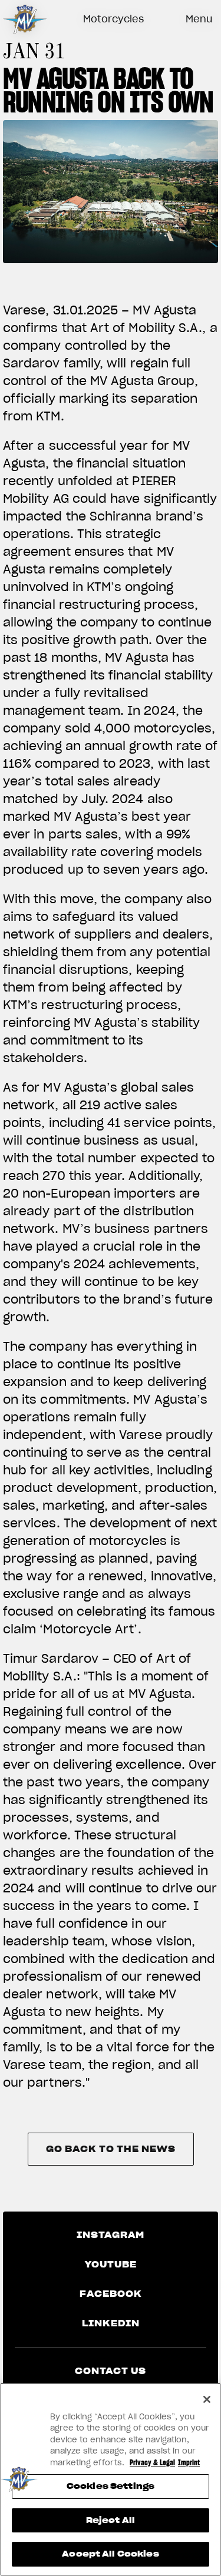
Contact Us (111, 2371)
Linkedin (111, 2323)
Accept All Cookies (110, 2554)
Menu (199, 19)
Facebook (111, 2294)
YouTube (111, 2265)
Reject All (111, 2520)
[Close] (207, 2399)
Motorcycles (113, 19)
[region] (111, 2479)
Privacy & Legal (152, 2463)
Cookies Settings (111, 2486)
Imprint (189, 2463)
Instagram (111, 2235)
